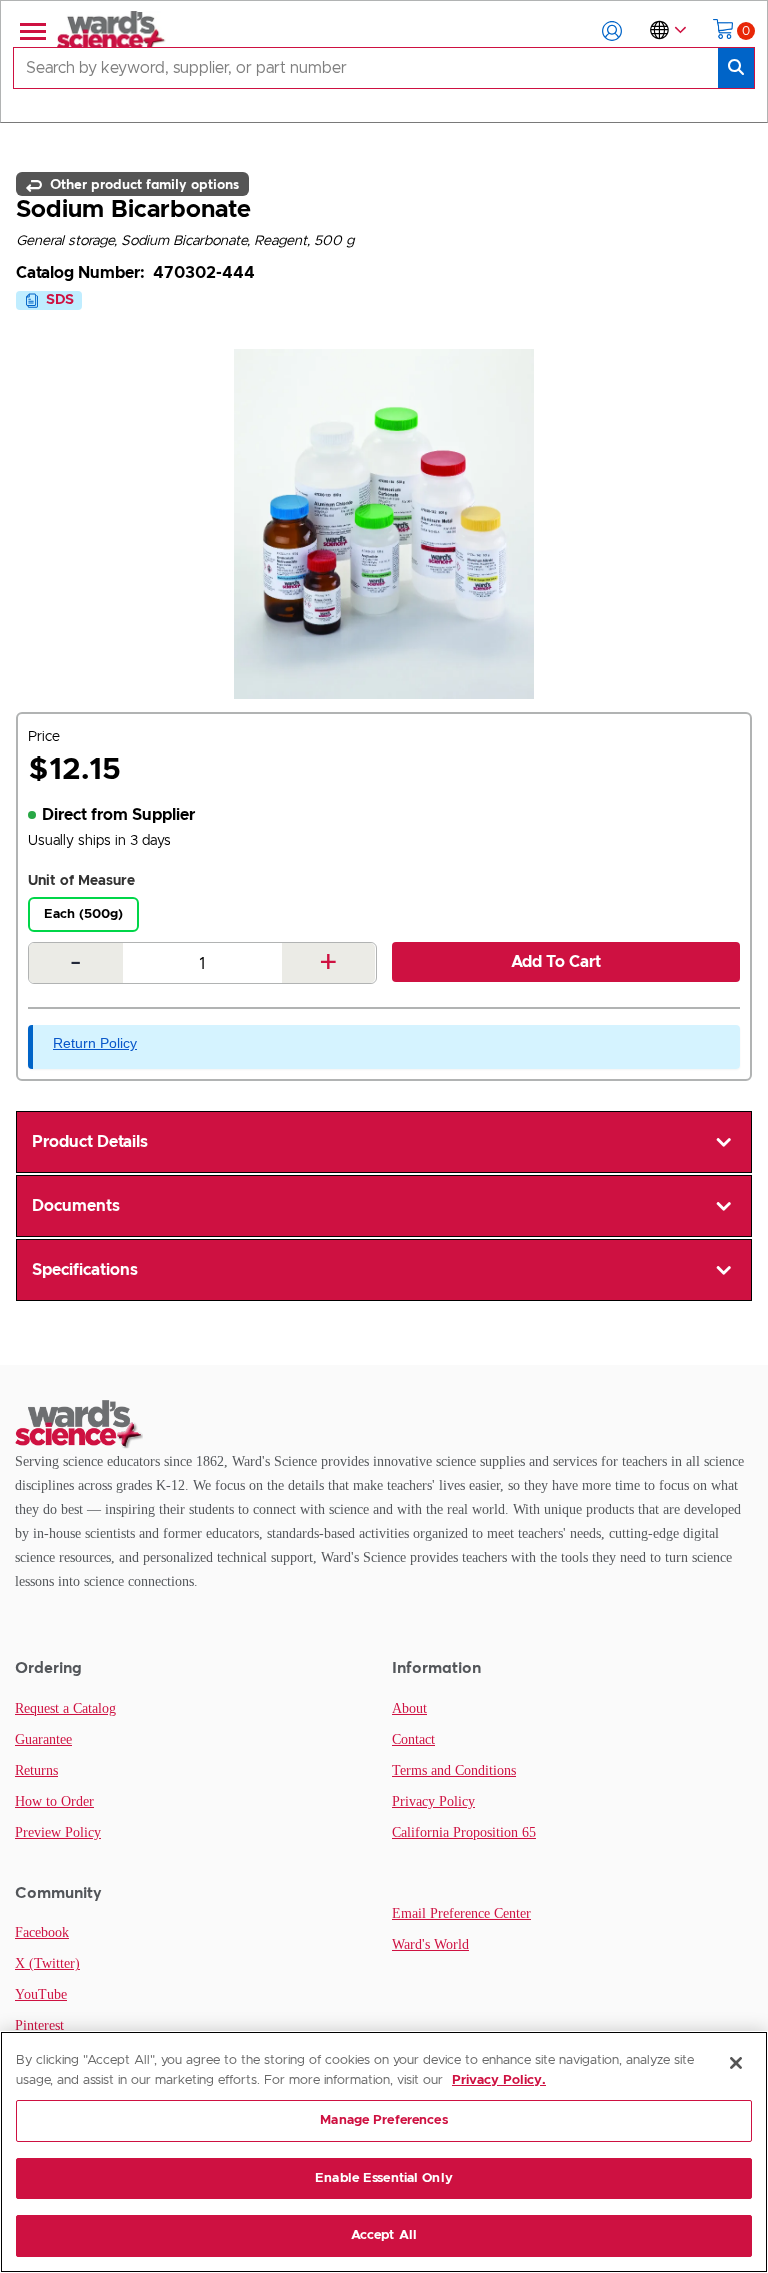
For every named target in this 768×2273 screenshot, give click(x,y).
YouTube (41, 1994)
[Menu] (31, 31)
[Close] (736, 2063)
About (409, 1708)
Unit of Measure (81, 881)
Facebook (42, 1932)
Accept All (384, 2235)
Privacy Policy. (499, 2080)
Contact (413, 1739)
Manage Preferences (383, 2120)
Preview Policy (58, 1832)
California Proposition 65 (464, 1832)
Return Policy (95, 1043)
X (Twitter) (47, 1963)
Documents (76, 1206)
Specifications (85, 1270)
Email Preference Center (461, 1913)
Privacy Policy (433, 1801)
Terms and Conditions (454, 1770)
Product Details (90, 1142)
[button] (612, 31)
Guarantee (43, 1739)
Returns (36, 1770)
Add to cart (556, 962)
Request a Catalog (65, 1708)
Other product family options (142, 184)
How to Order (54, 1801)
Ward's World (430, 1944)
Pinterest (39, 2025)
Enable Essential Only (384, 2178)
